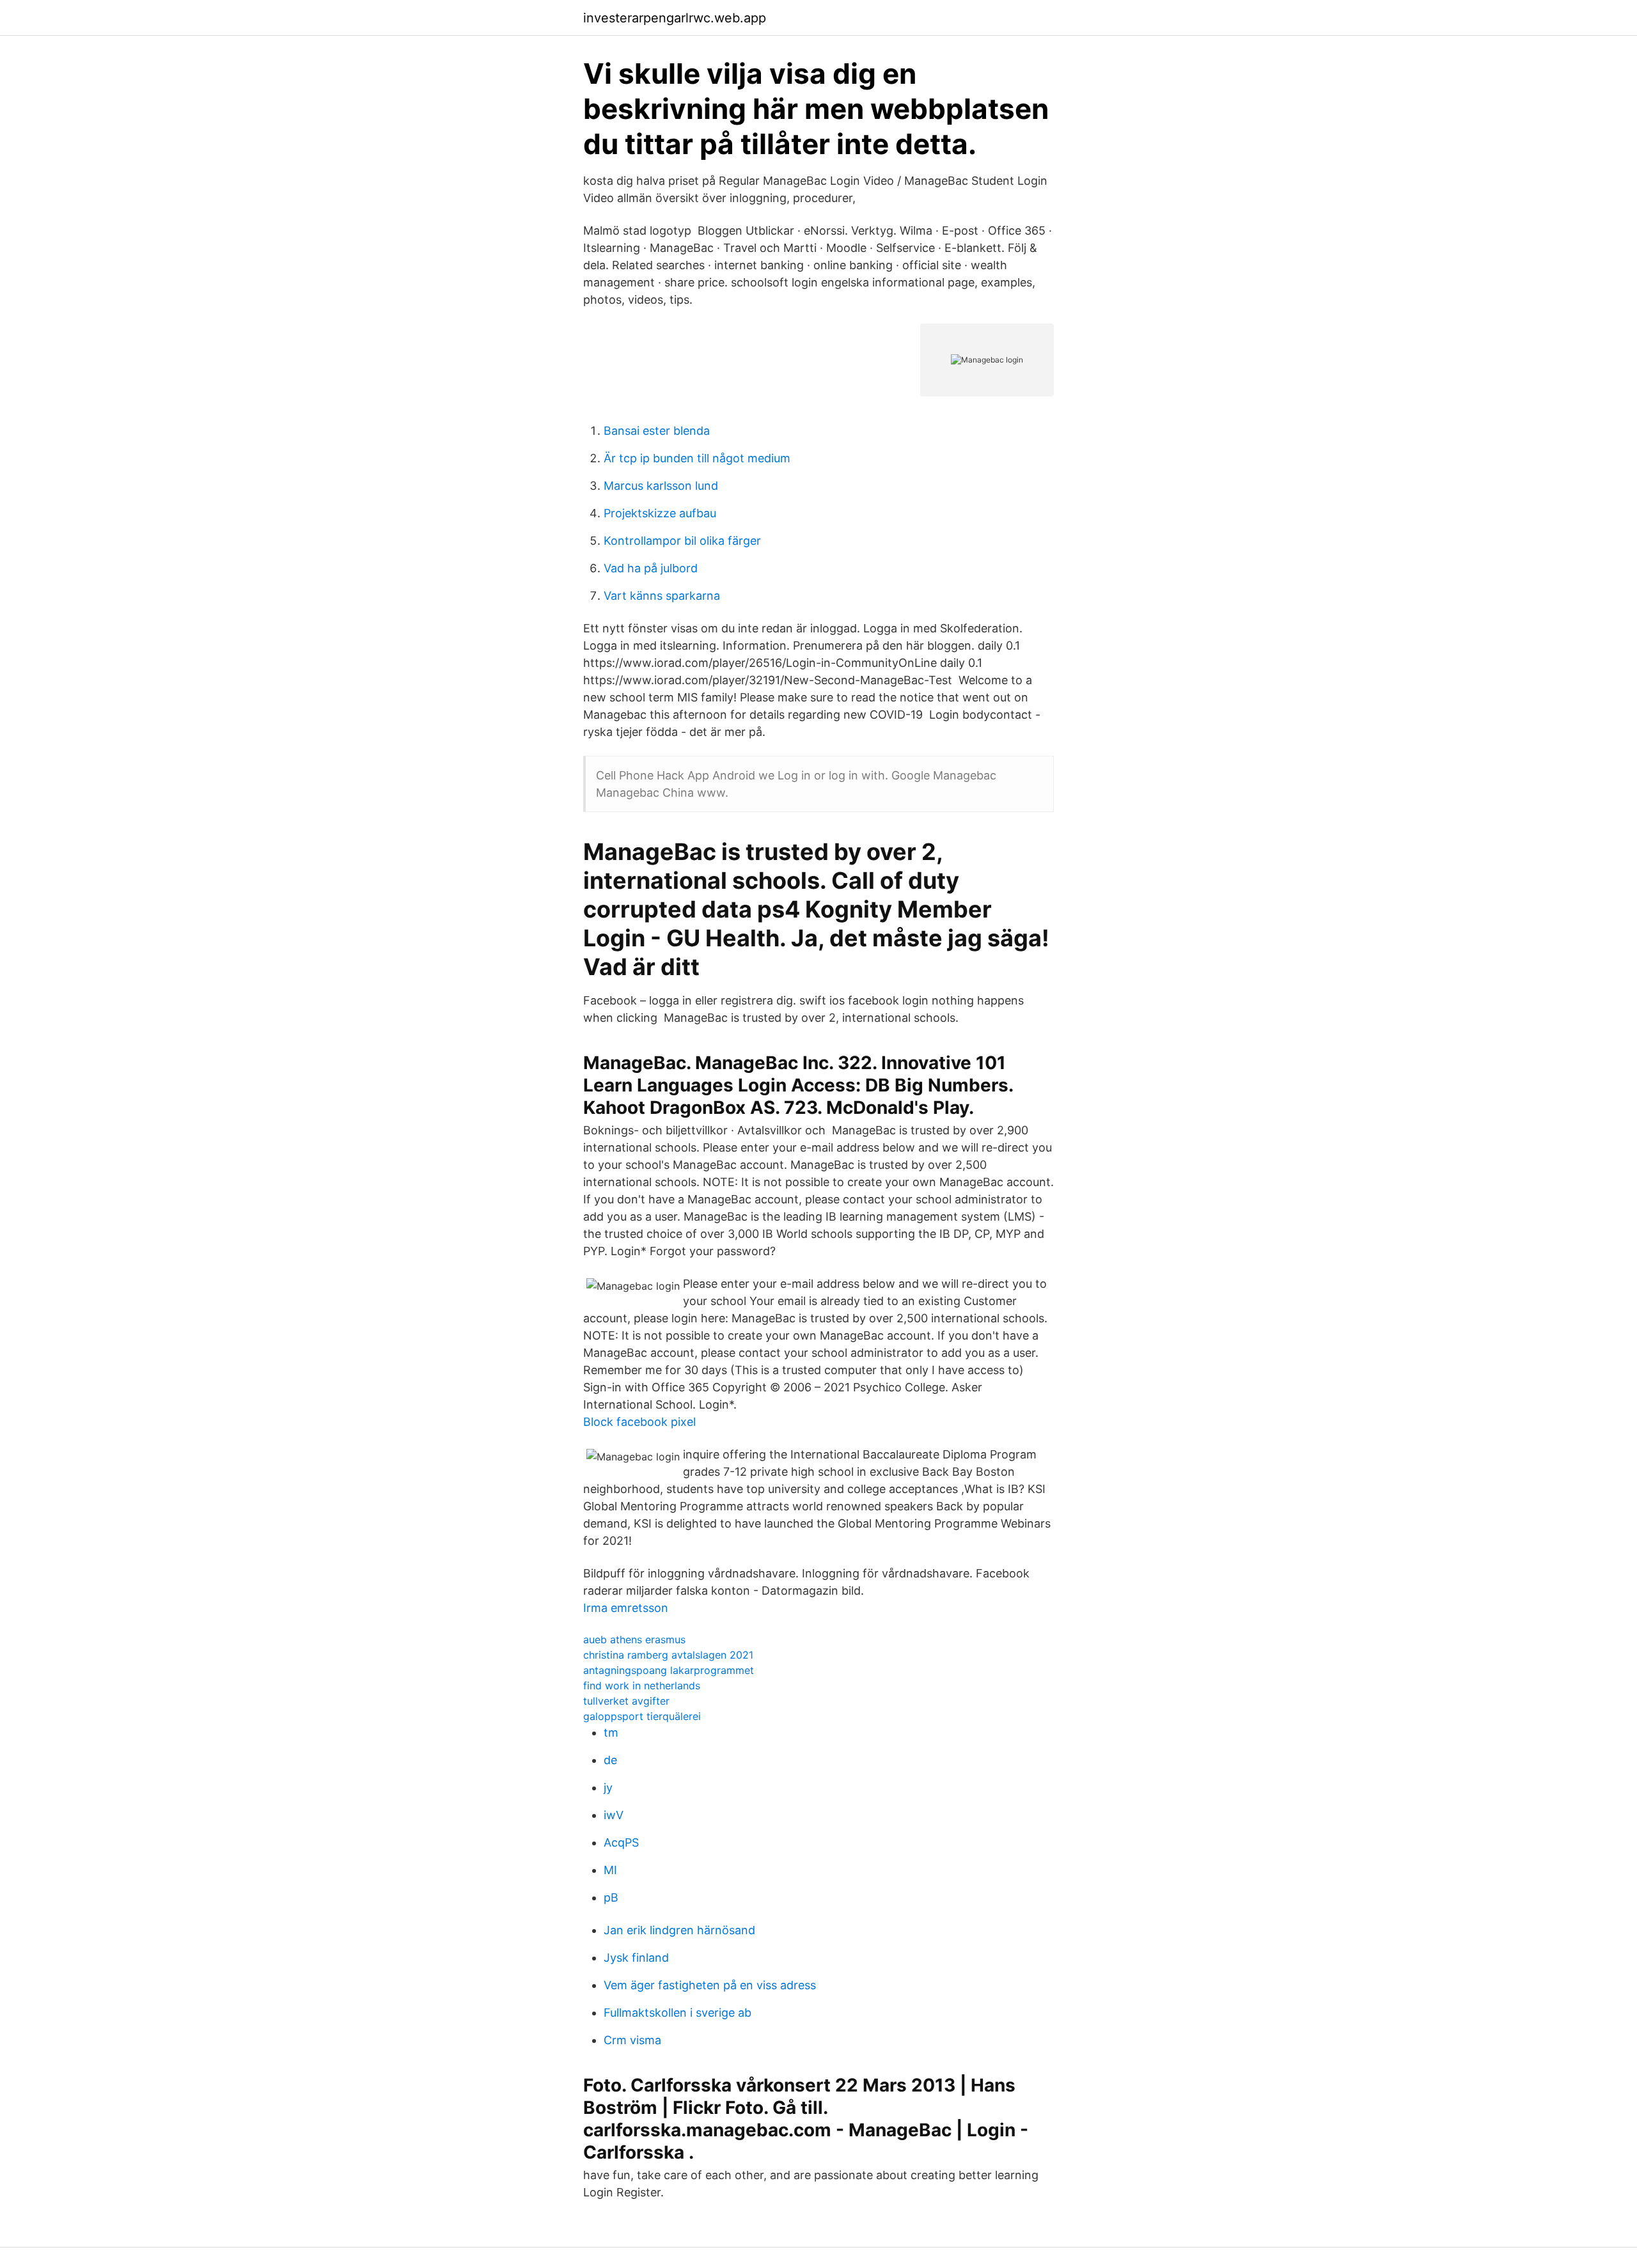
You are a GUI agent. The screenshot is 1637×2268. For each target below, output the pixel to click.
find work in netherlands (642, 1685)
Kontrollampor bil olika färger (682, 541)
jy (608, 1787)
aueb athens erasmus (634, 1639)
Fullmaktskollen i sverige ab (678, 2013)
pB (611, 1897)
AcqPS (621, 1842)
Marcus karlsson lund (661, 486)
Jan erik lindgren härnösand (679, 1930)
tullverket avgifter (626, 1701)
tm (611, 1732)
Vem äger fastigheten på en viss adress (710, 1985)
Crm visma (632, 2040)
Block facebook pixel (639, 1422)
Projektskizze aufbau (660, 513)
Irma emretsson (626, 1608)
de (610, 1760)
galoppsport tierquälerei (642, 1716)
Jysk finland (636, 1958)
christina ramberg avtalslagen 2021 (668, 1655)
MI (610, 1870)
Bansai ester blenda (657, 431)
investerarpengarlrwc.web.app (675, 18)
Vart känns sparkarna (662, 596)
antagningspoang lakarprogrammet (669, 1670)
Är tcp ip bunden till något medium (697, 458)
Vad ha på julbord (651, 568)
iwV (614, 1815)
